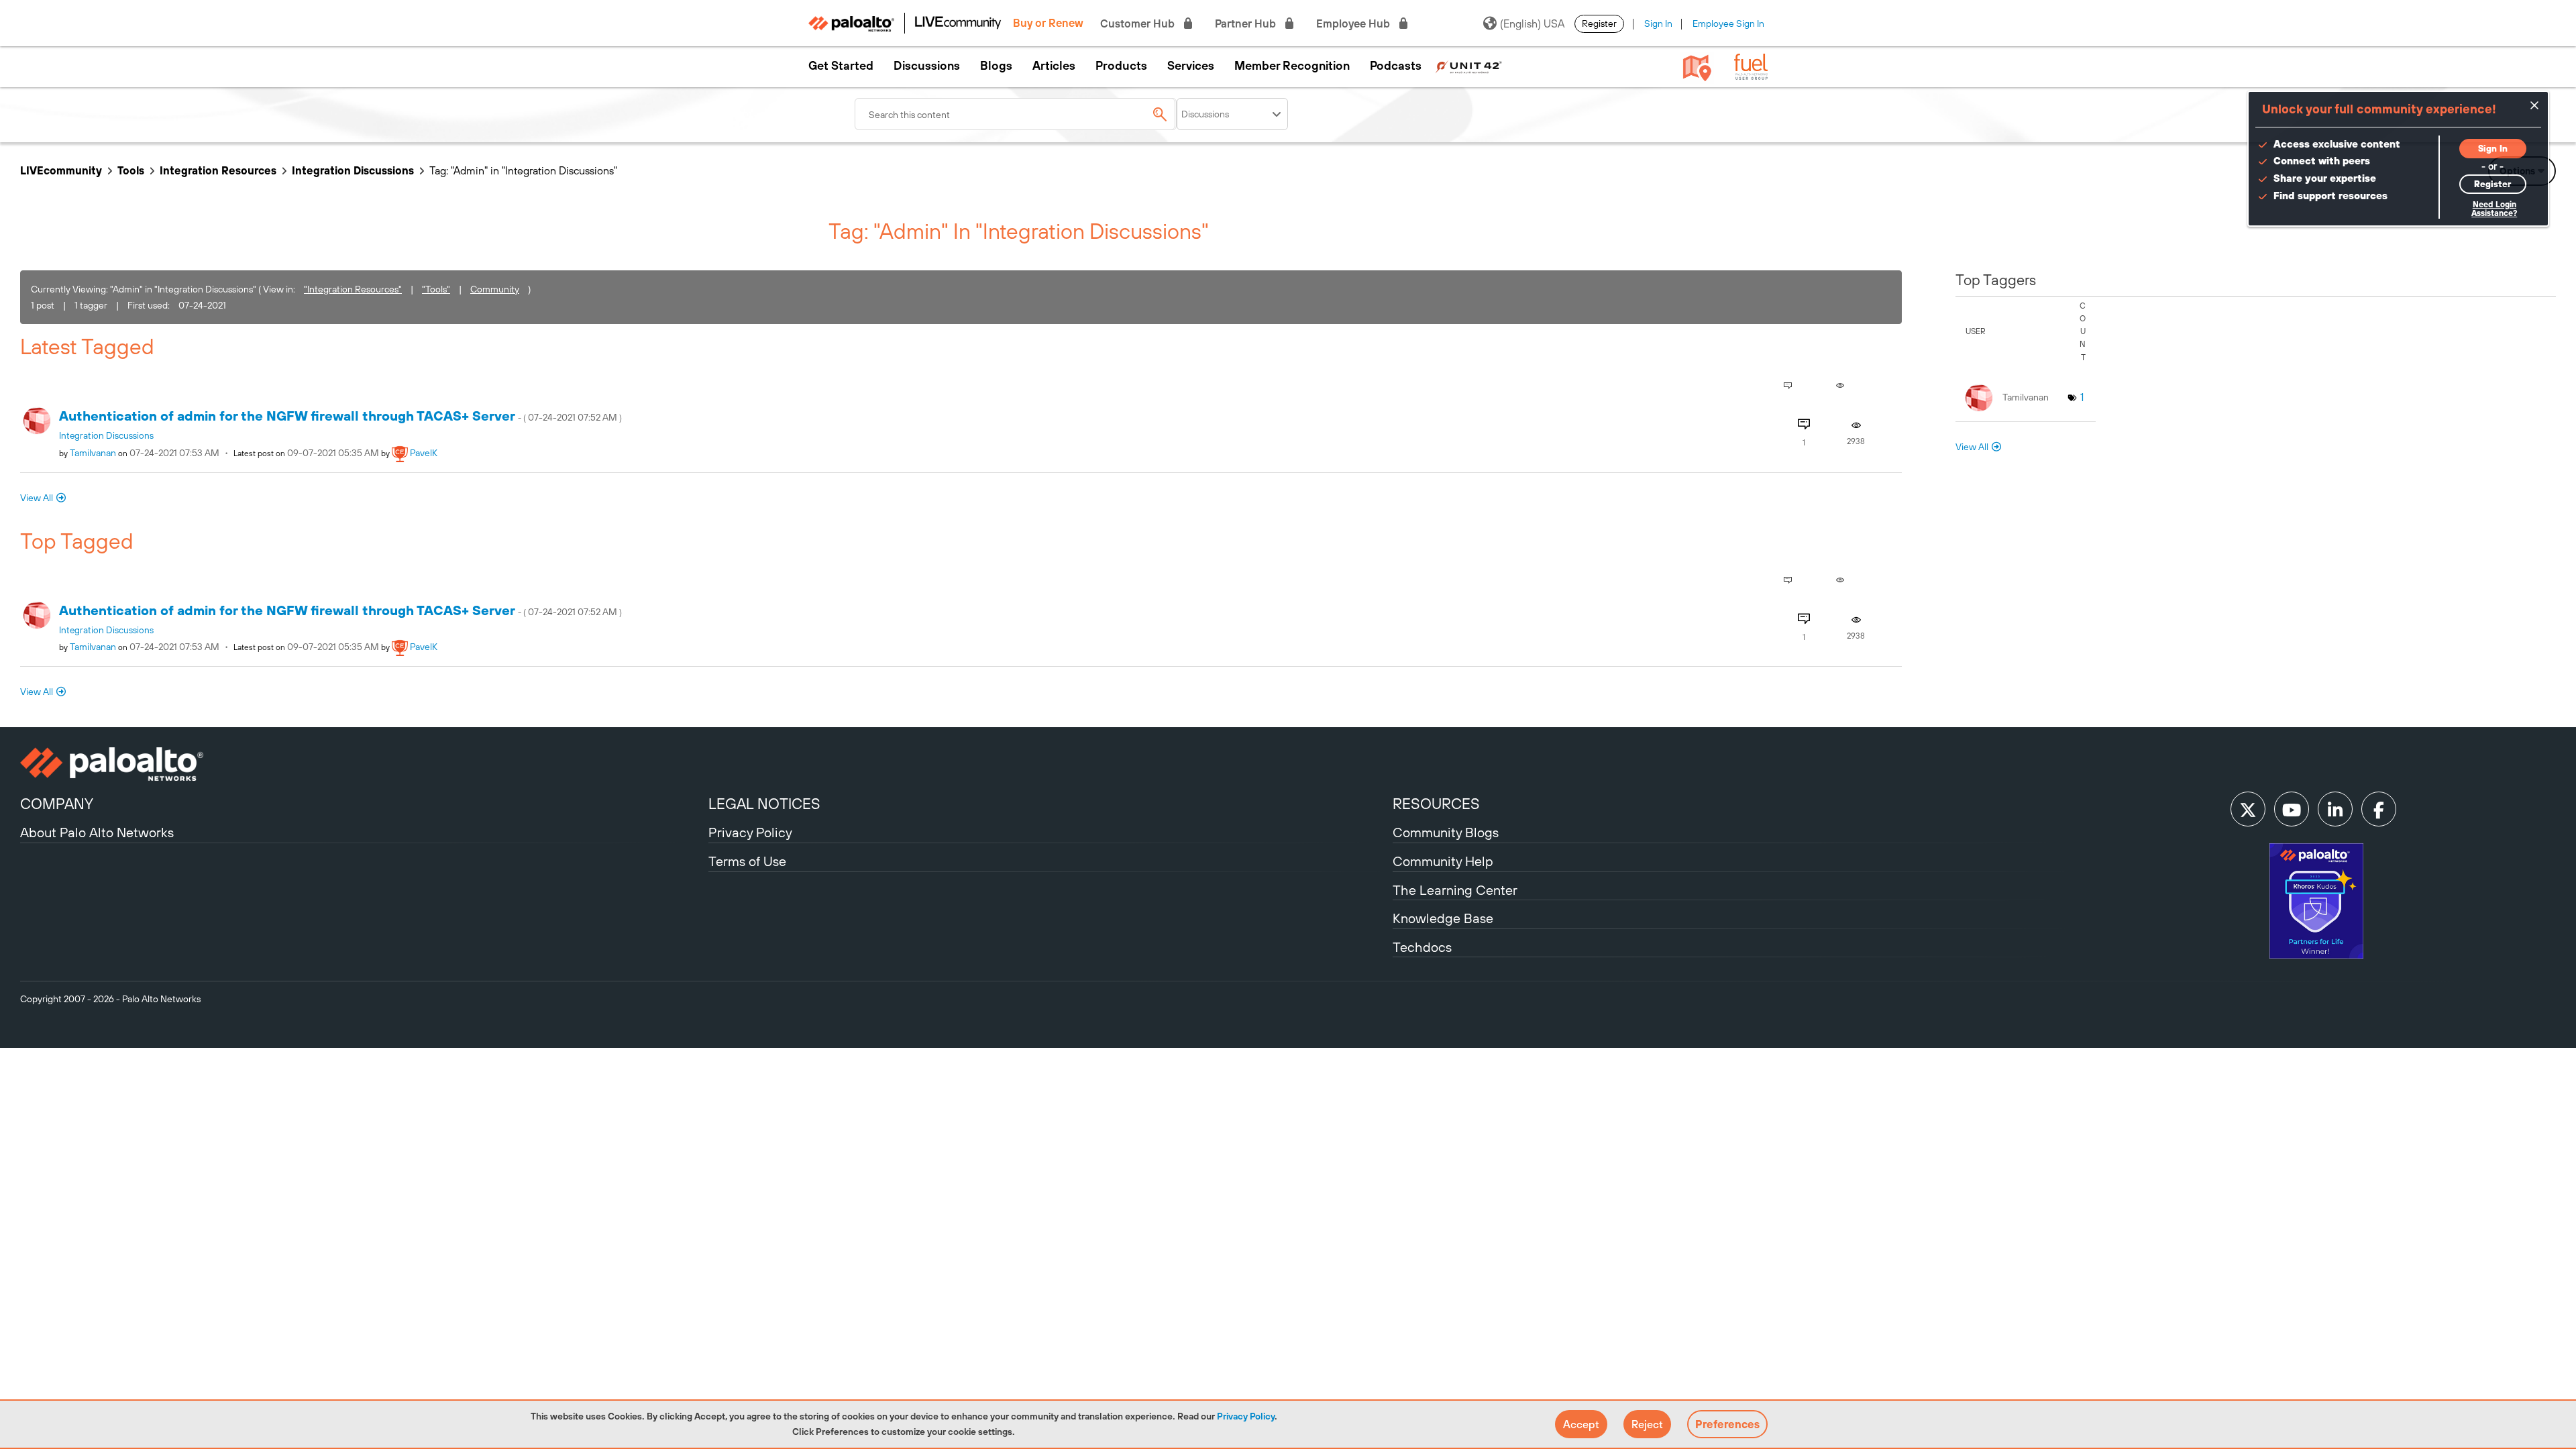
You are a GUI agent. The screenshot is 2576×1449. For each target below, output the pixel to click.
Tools (131, 170)
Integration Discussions (353, 170)
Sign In (1658, 23)
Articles (1054, 66)
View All (37, 498)
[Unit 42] (1468, 66)
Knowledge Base (1443, 918)
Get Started (841, 66)
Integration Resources (218, 170)
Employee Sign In (1728, 23)
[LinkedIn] (2335, 809)
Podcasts (1396, 66)
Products (1121, 66)
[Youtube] (2292, 809)
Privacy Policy (1246, 1416)
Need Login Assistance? (2494, 209)
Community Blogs (1446, 832)
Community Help (1443, 861)
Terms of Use (747, 861)
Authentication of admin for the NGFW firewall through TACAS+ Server (340, 416)
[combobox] (1016, 114)
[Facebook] (2379, 809)
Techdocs (1422, 947)
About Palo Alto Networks (97, 832)
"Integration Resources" (353, 289)
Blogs (996, 66)
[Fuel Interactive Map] (1697, 67)
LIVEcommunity (61, 170)
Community (495, 289)
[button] (1581, 1424)
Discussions (927, 66)
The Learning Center (1455, 890)
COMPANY (57, 804)
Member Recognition (1292, 66)
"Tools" (436, 289)
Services (1191, 66)
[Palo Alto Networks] (363, 764)
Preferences (1727, 1424)
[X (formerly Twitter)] (2248, 809)
